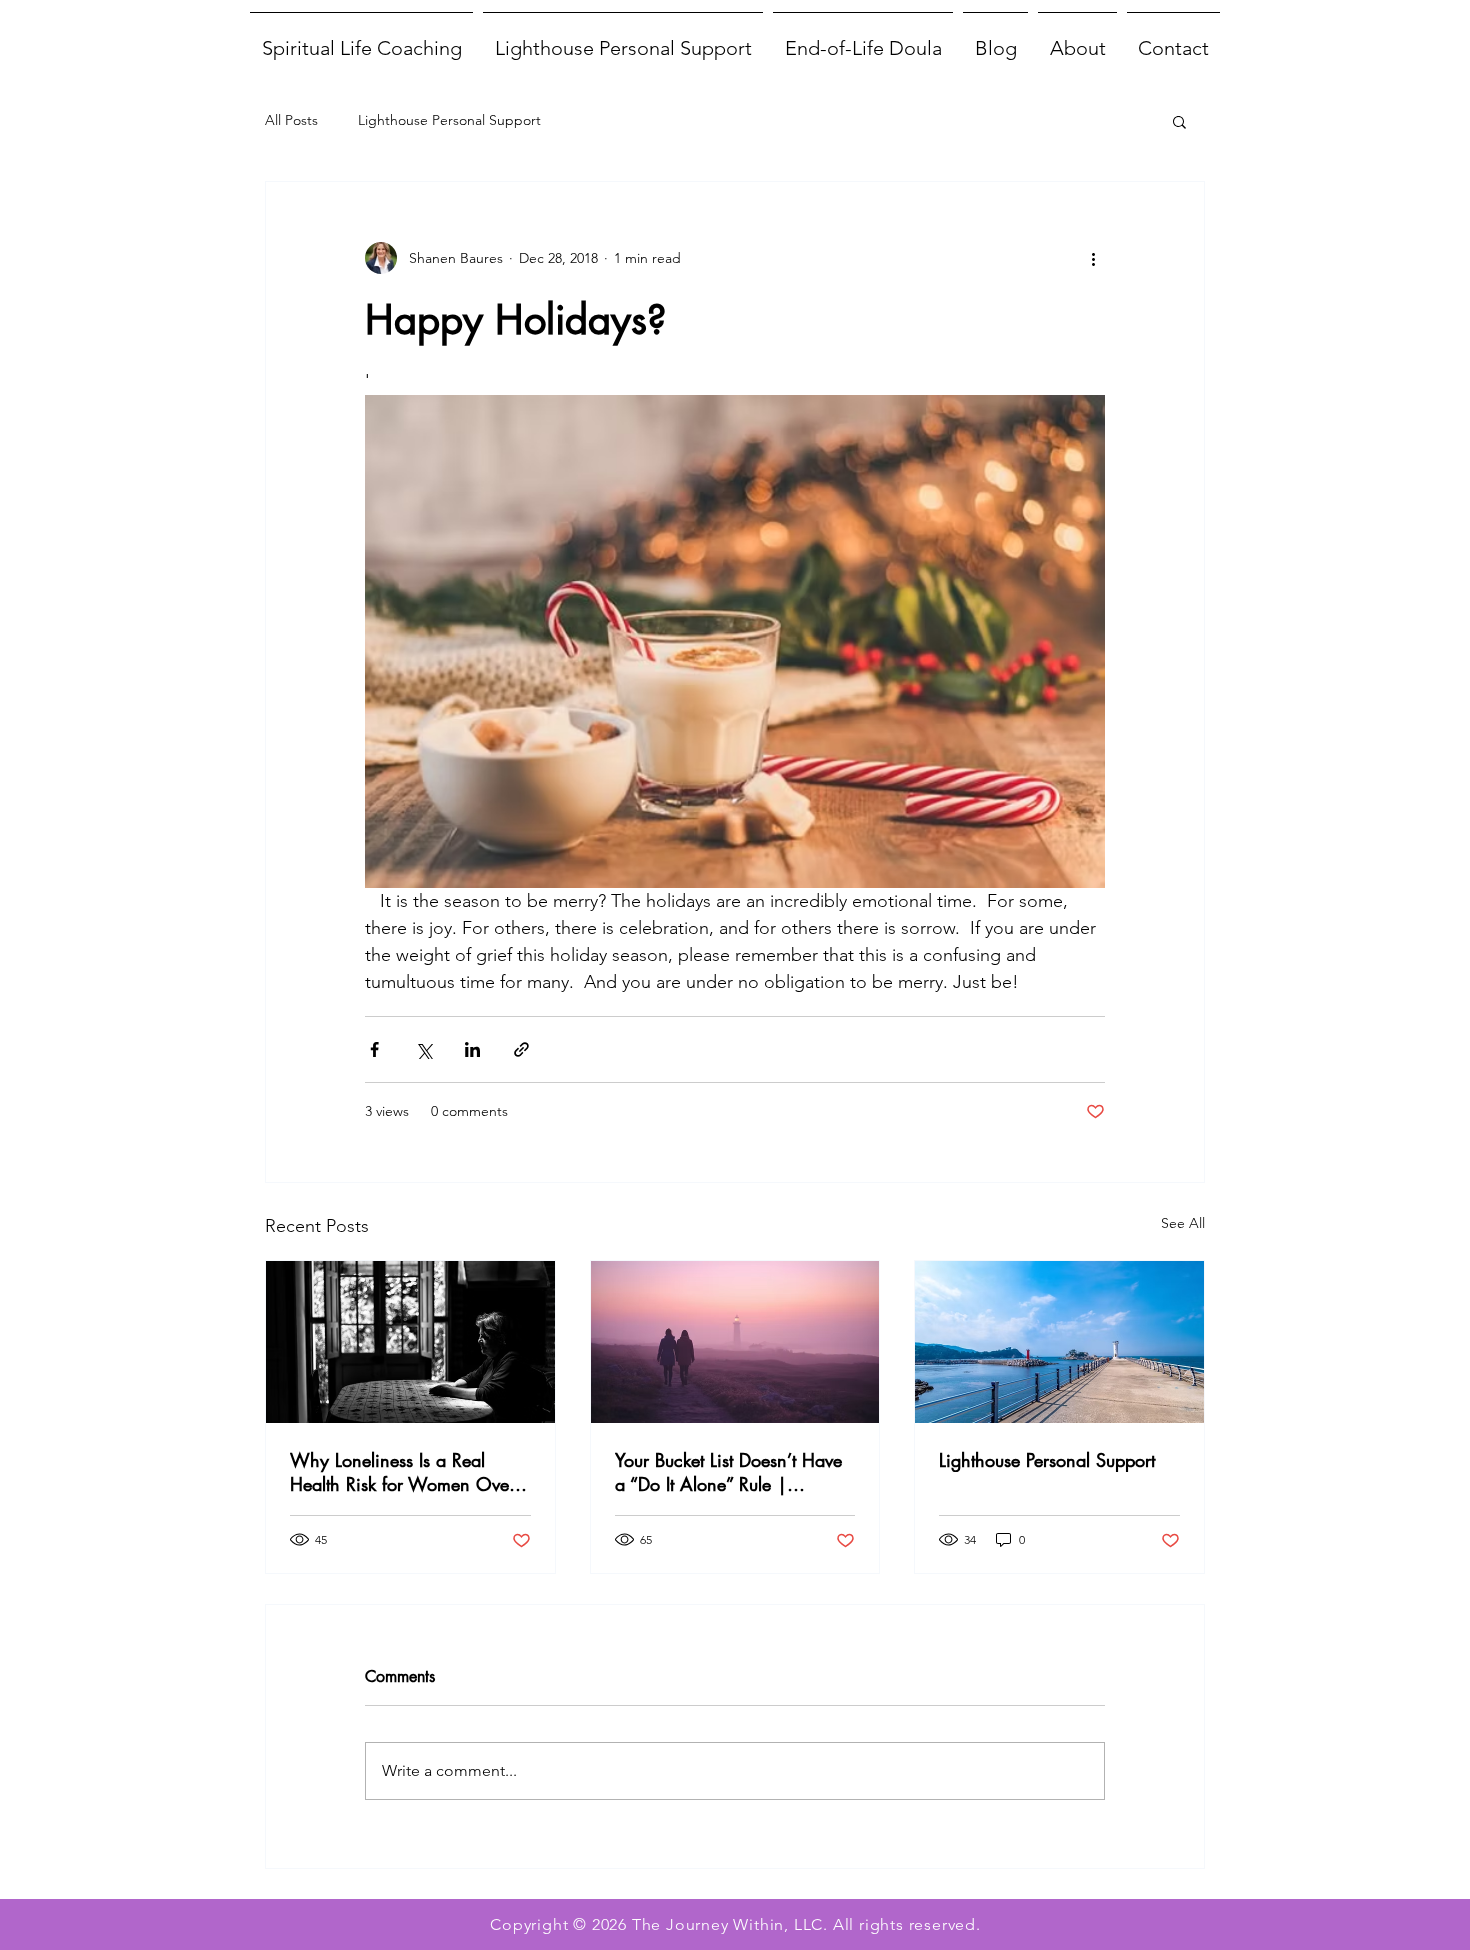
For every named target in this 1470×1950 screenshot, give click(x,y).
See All (1183, 1223)
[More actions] (1093, 258)
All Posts (291, 120)
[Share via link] (521, 1049)
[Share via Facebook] (374, 1049)
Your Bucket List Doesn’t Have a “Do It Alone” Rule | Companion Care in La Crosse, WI (728, 1472)
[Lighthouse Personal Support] (1059, 1342)
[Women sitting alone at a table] (410, 1342)
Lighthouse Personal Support (449, 120)
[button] (1179, 121)
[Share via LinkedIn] (472, 1049)
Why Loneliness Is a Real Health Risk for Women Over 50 (402, 1472)
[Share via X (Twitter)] (423, 1049)
